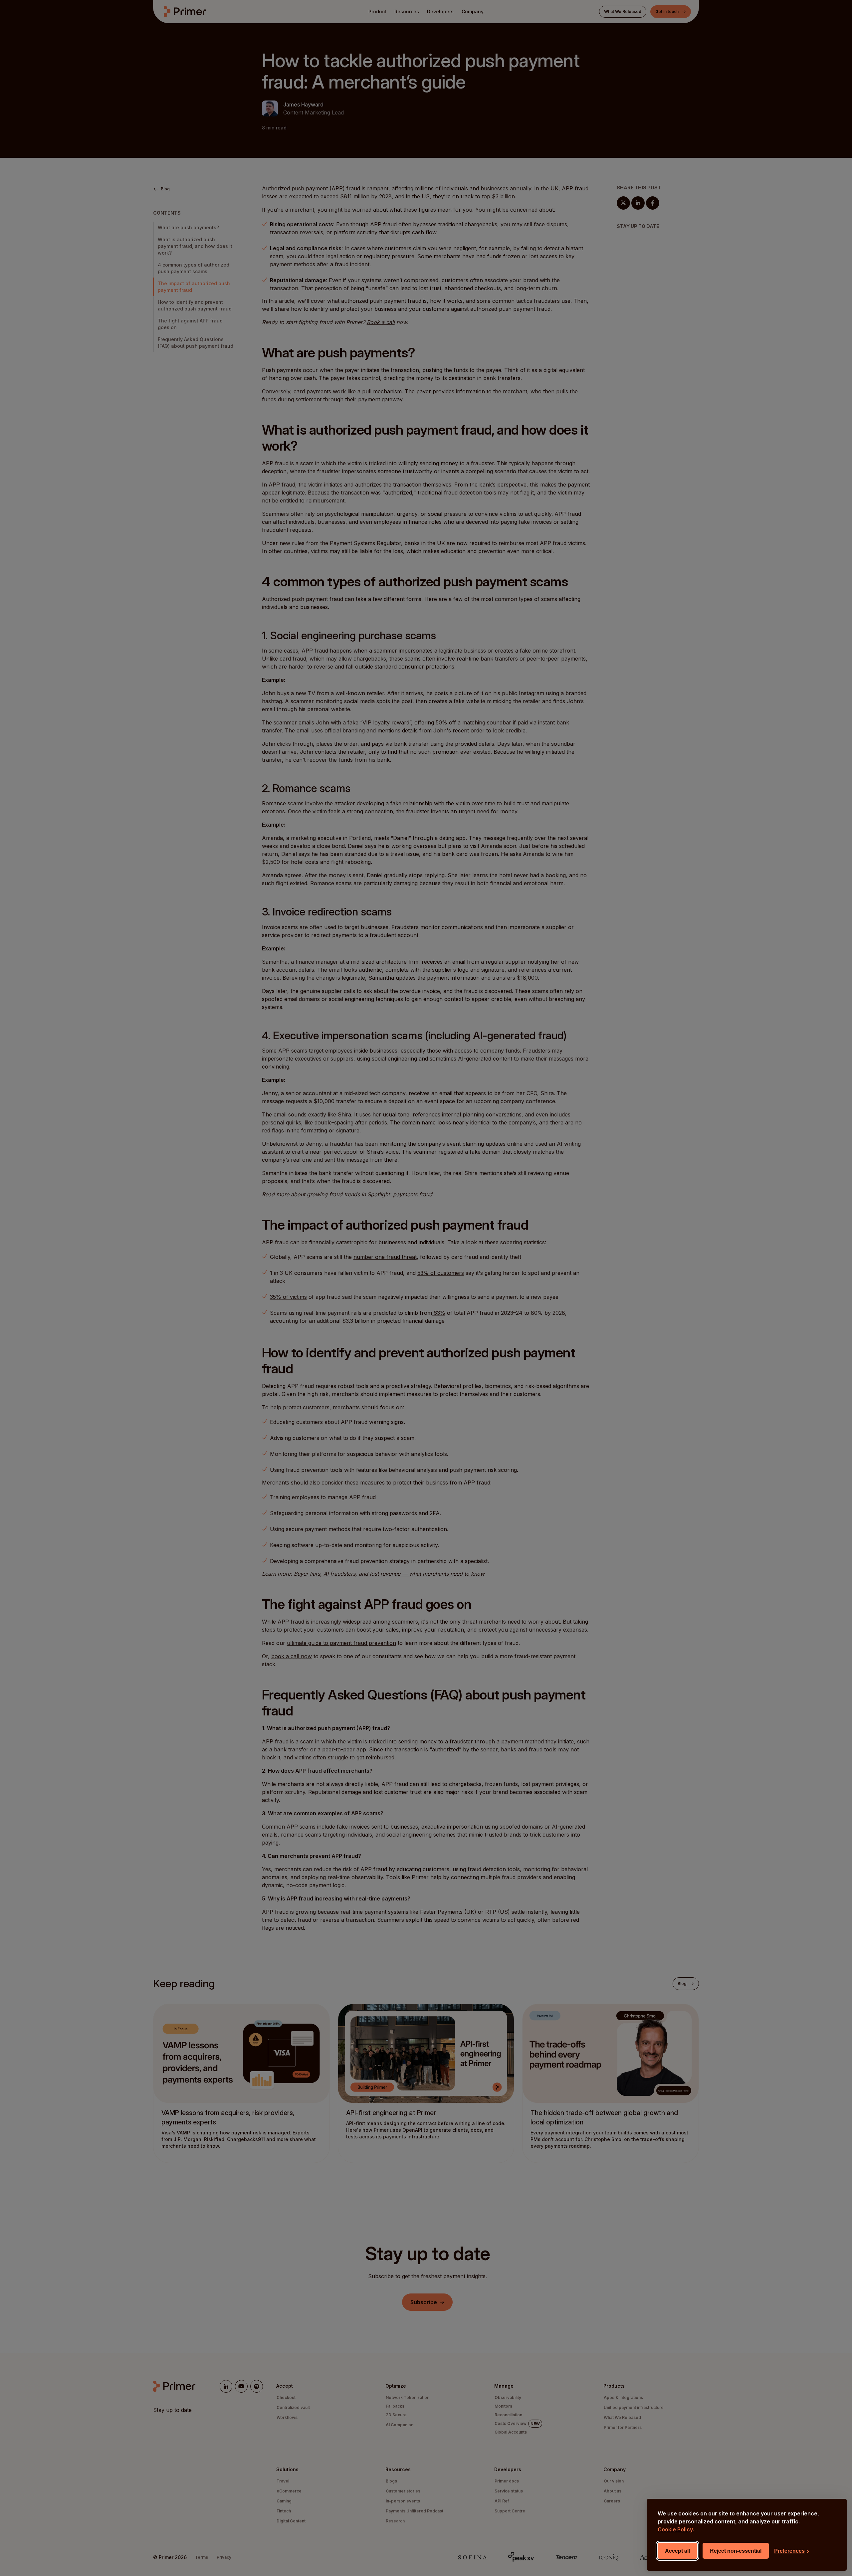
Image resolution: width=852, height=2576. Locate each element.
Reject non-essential (736, 2551)
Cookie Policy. (676, 2529)
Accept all (677, 2551)
